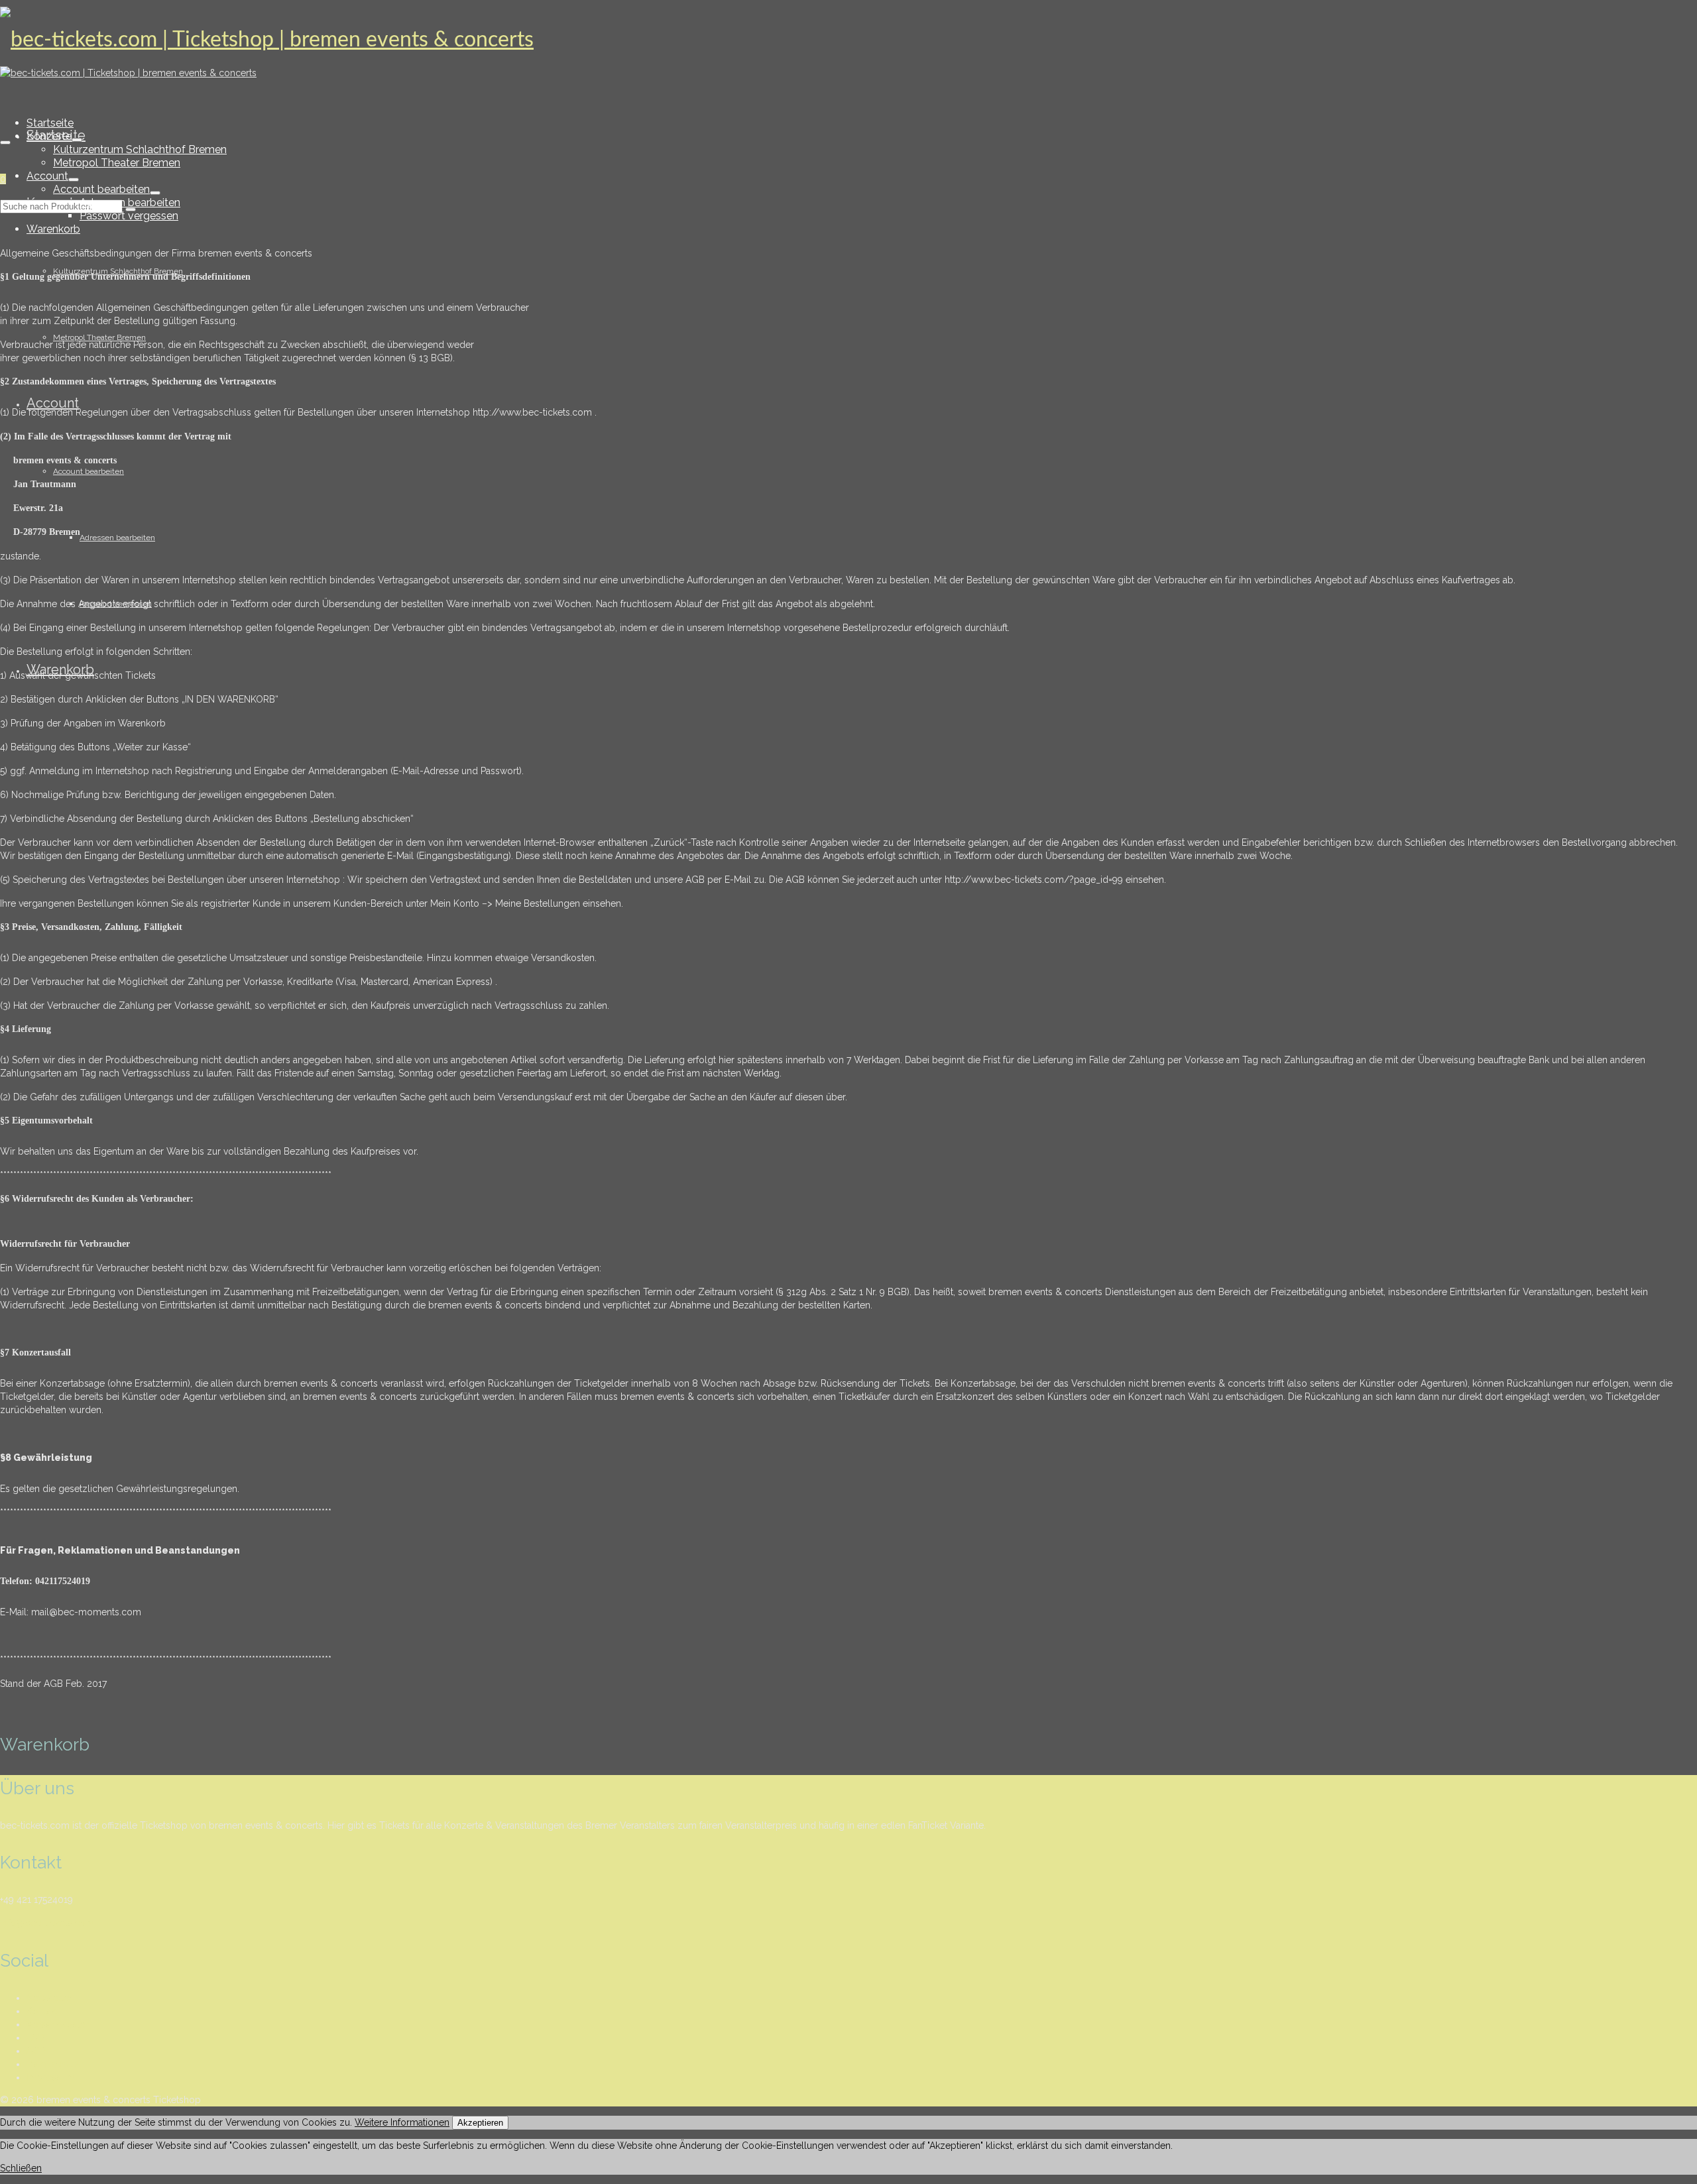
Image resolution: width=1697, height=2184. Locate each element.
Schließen (21, 2168)
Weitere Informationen (402, 2122)
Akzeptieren (480, 2123)
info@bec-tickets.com (47, 1923)
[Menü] (5, 143)
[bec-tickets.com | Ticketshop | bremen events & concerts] (848, 40)
